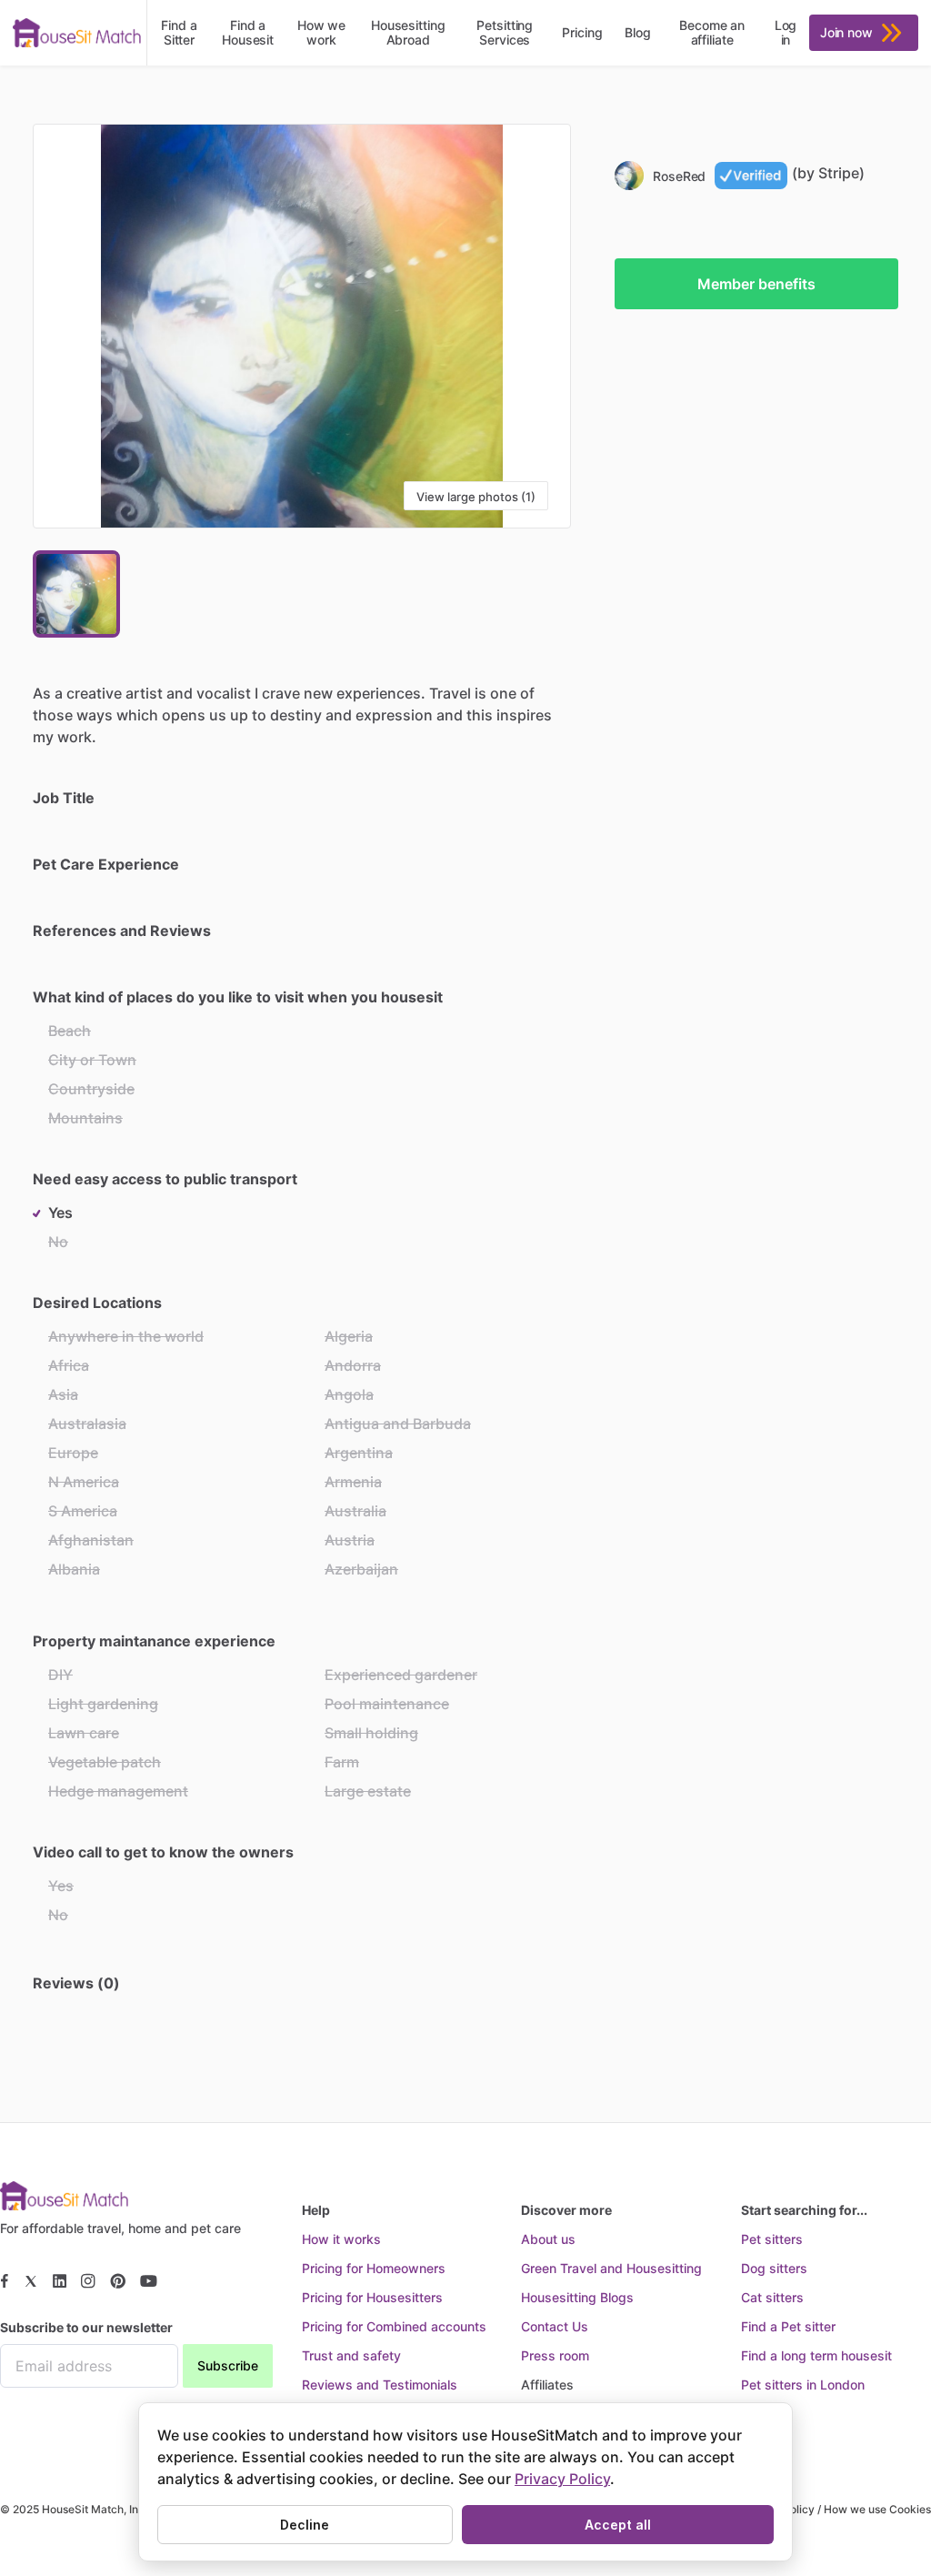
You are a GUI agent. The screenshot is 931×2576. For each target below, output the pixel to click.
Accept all (618, 2525)
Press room (555, 2355)
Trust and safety (351, 2355)
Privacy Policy (562, 2479)
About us (548, 2239)
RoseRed (679, 176)
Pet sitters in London (803, 2385)
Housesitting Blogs (577, 2297)
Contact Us (555, 2326)
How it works (341, 2239)
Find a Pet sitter (788, 2326)
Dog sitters (774, 2268)
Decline (305, 2525)
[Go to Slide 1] (76, 594)
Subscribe (228, 2365)
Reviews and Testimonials (380, 2385)
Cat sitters (772, 2297)
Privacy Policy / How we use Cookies (836, 2509)
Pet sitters (772, 2239)
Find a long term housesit (816, 2355)
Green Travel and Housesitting (611, 2268)
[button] (302, 326)
